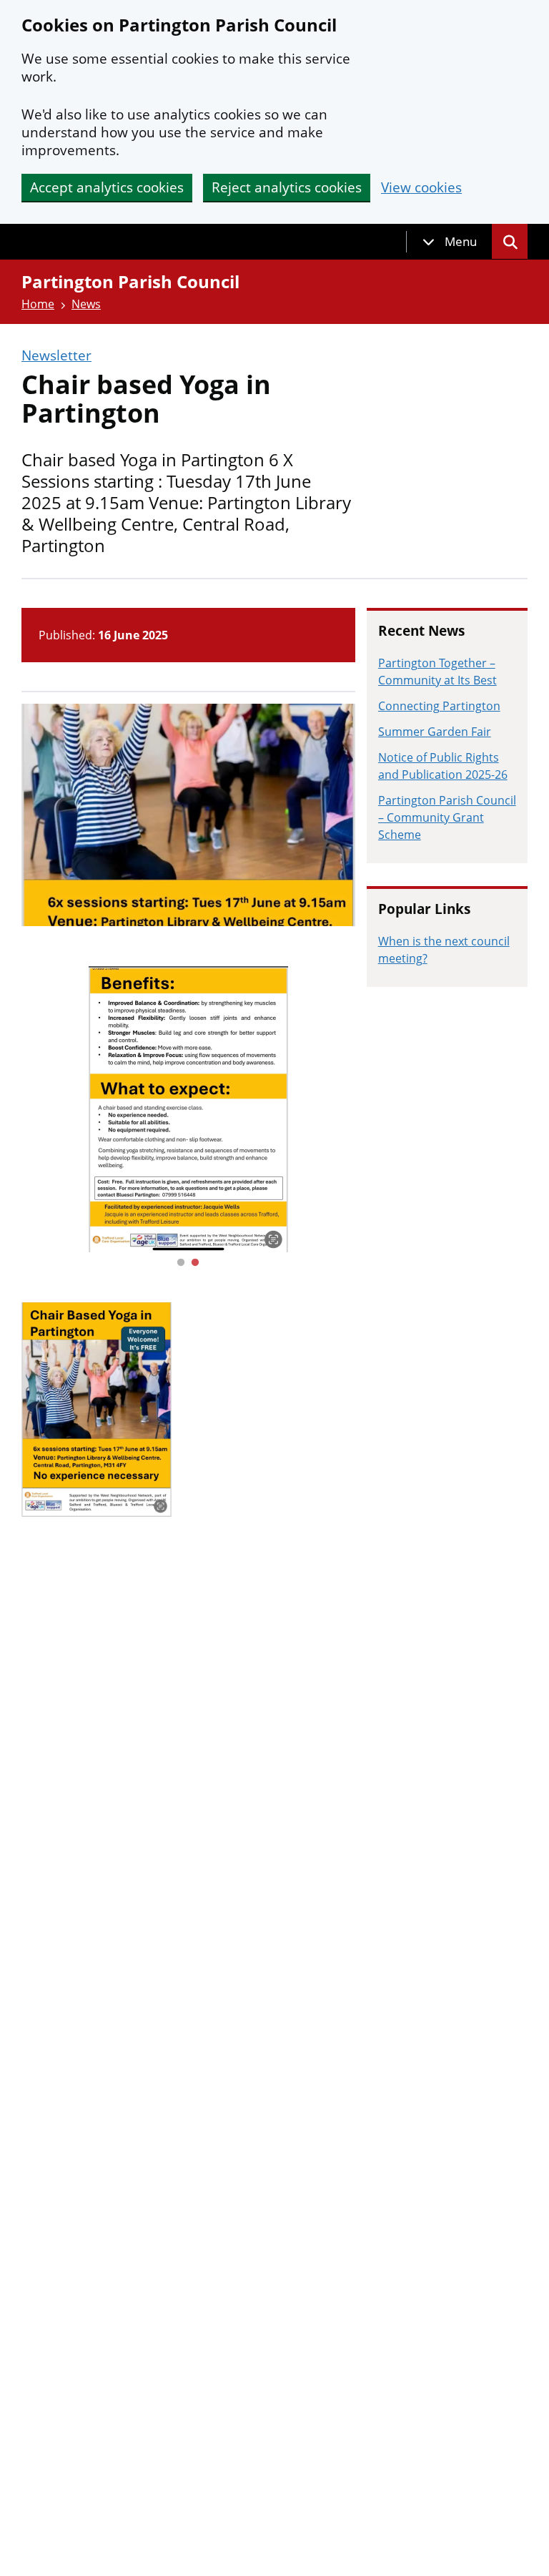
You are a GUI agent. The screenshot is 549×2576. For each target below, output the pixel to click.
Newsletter (56, 356)
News (86, 304)
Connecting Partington (439, 706)
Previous (11, 1109)
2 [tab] (195, 1263)
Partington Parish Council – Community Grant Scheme (447, 817)
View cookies (421, 188)
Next (366, 1109)
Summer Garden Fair (435, 732)
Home (38, 304)
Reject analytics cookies (287, 187)
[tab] (450, 242)
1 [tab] (181, 1263)
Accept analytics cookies (107, 187)
